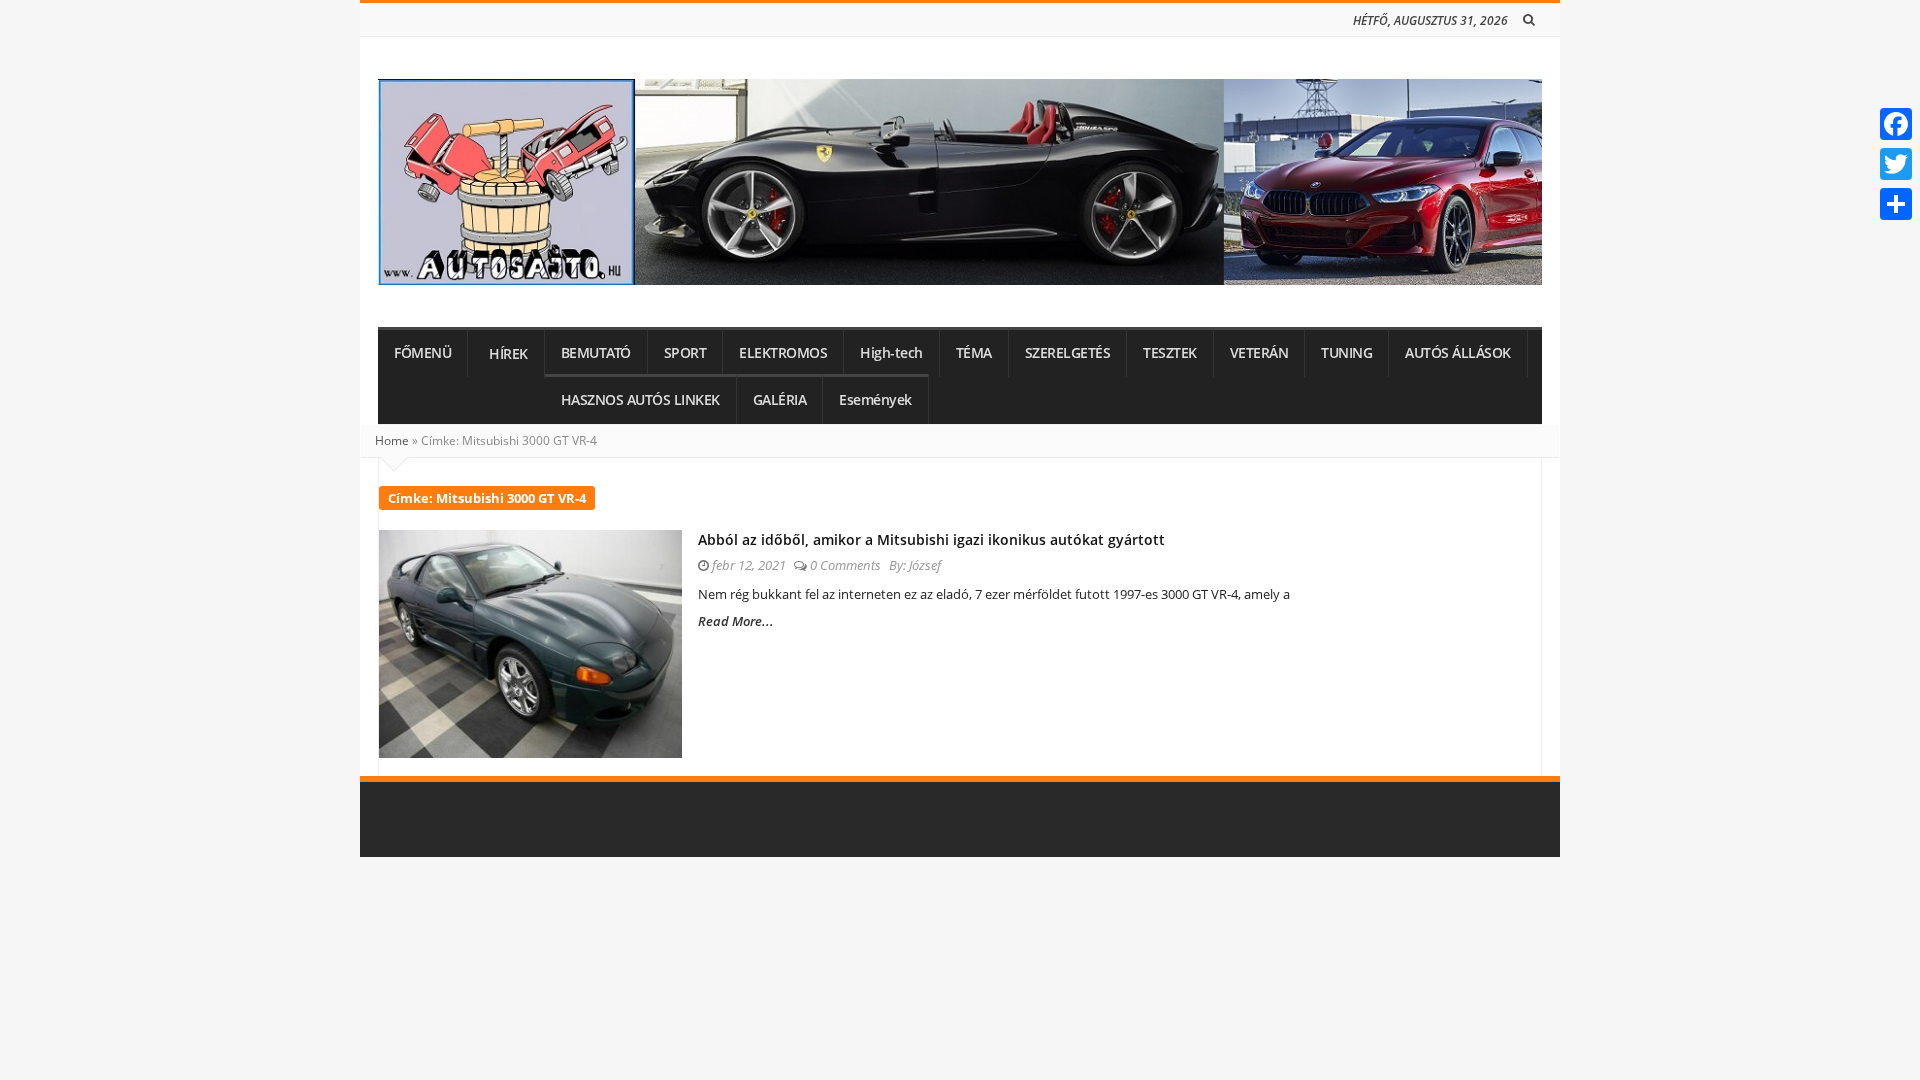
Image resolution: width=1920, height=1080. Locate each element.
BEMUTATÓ (596, 353)
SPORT (685, 353)
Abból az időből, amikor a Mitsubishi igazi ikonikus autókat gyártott (931, 539)
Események (875, 400)
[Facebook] (1896, 124)
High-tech (891, 353)
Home (392, 440)
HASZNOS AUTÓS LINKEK (640, 400)
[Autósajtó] (960, 182)
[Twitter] (1896, 164)
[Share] (1896, 204)
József (925, 565)
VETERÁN (1259, 353)
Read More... (736, 621)
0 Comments (845, 565)
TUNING (1346, 353)
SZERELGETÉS (1068, 353)
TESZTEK (1170, 353)
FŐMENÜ (422, 353)
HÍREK (508, 354)
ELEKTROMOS (783, 353)
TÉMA (974, 353)
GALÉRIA (780, 400)
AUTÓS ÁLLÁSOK (1458, 353)
